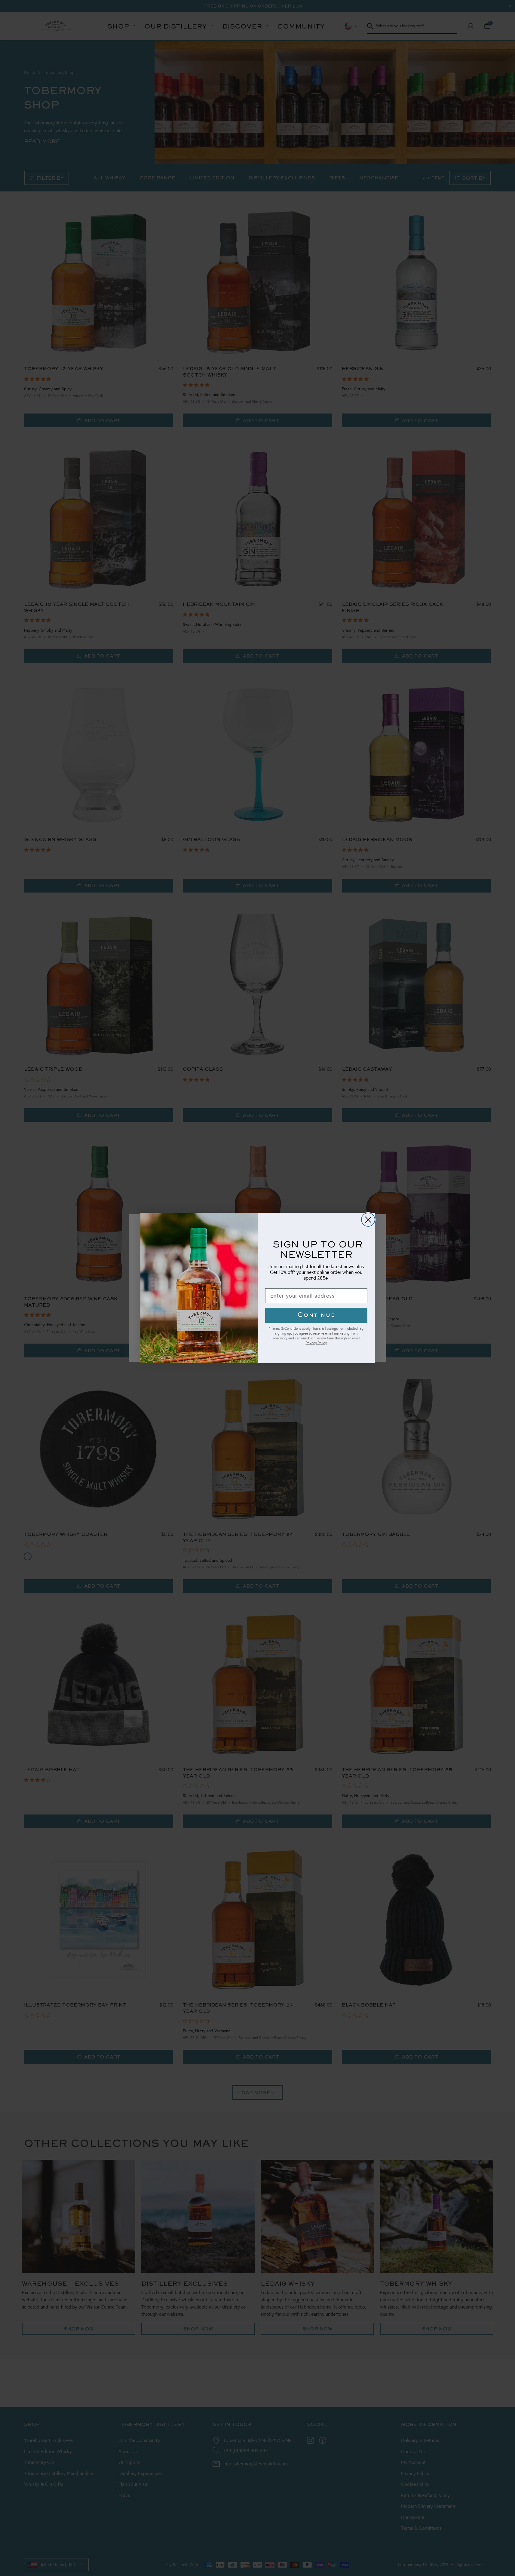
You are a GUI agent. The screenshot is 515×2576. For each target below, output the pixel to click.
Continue (316, 1315)
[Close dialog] (368, 1220)
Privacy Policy (316, 1343)
